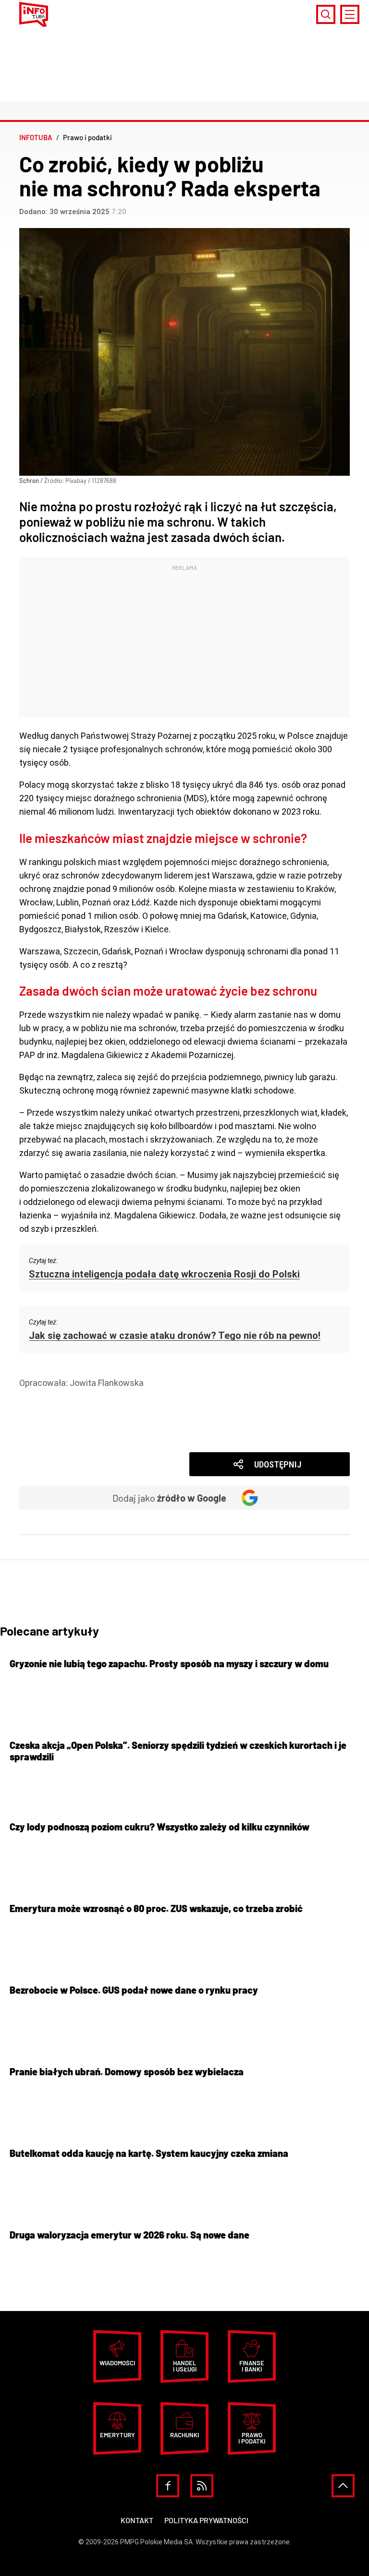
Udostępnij (278, 1464)
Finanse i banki (252, 2366)
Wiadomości (58, 1437)
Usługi (46, 1423)
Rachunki (184, 2435)
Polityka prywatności (206, 2520)
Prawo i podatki (63, 1396)
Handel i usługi (62, 1410)
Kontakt (137, 2520)
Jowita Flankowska (107, 1383)
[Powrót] (343, 2486)
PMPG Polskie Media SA (156, 2542)
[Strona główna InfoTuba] (34, 14)
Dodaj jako (169, 1498)
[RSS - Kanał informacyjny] (202, 2486)
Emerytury (117, 2435)
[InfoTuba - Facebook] (168, 2486)
